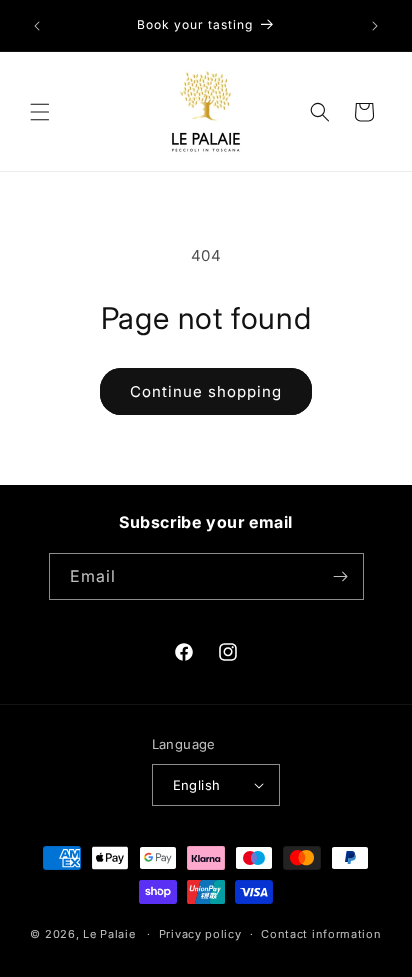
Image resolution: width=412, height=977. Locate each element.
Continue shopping (206, 391)
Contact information (321, 934)
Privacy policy (200, 934)
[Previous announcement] (37, 26)
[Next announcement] (375, 26)
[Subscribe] (341, 576)
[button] (40, 112)
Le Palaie (109, 934)
